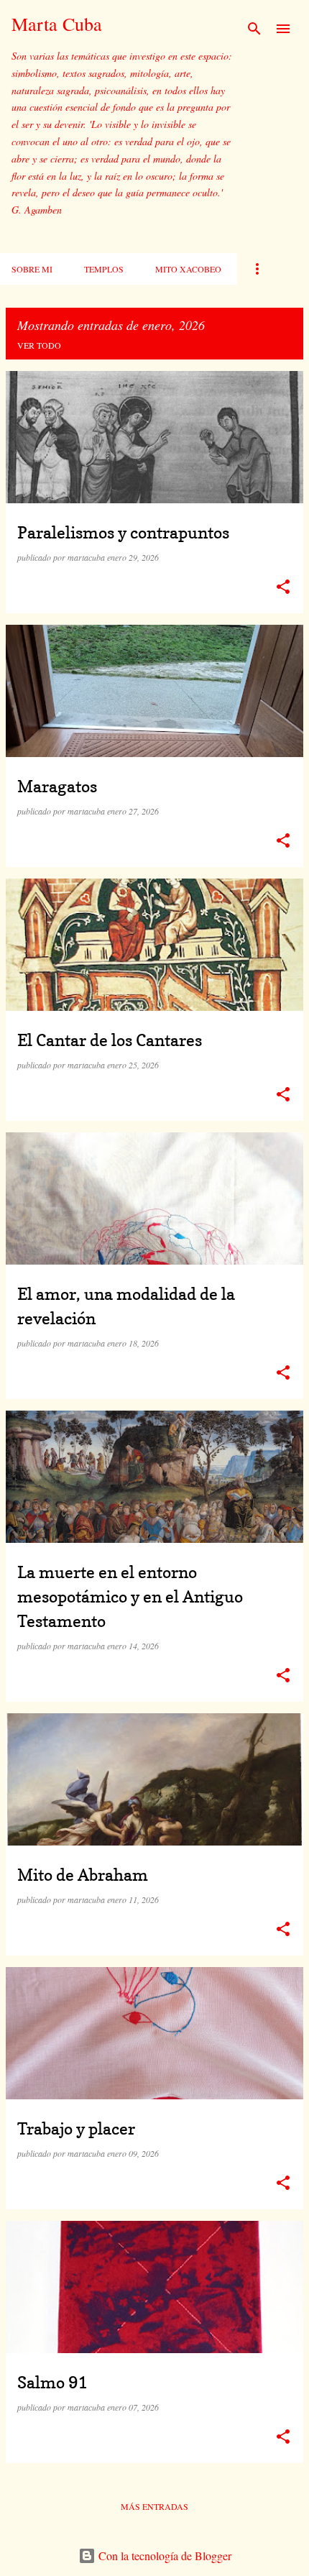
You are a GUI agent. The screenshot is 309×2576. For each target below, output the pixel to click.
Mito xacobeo (188, 269)
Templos (104, 269)
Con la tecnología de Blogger (163, 2556)
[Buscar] (254, 29)
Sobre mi (32, 269)
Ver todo (39, 345)
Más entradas (154, 2506)
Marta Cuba (57, 24)
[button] (283, 587)
